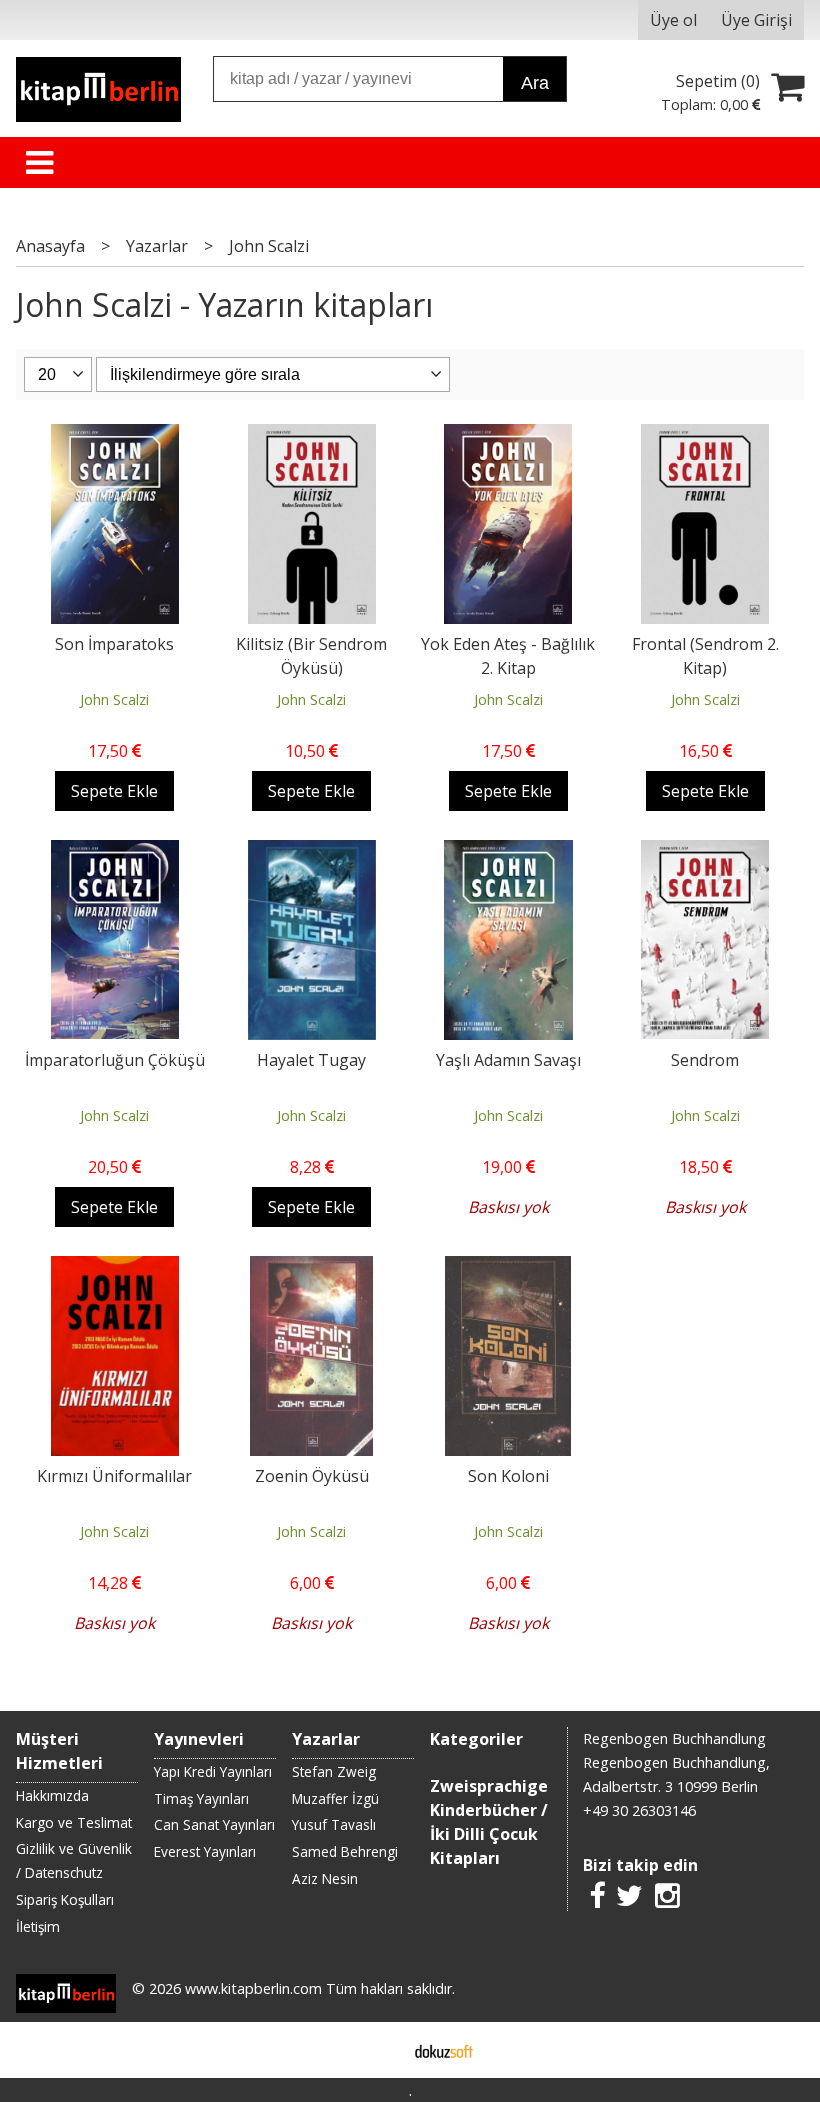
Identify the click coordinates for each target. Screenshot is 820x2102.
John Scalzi (114, 699)
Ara (535, 83)
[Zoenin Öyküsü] (311, 1268)
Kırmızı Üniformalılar (114, 1476)
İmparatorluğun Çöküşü (115, 1060)
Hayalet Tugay (311, 1060)
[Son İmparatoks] (115, 436)
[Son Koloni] (508, 1268)
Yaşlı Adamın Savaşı (508, 1060)
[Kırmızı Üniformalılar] (115, 1268)
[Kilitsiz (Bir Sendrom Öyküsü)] (312, 436)
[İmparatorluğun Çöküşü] (115, 852)
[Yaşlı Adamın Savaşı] (508, 852)
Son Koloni (508, 1476)
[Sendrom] (705, 852)
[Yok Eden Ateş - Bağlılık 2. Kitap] (508, 436)
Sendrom (705, 1060)
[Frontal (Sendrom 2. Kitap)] (705, 436)
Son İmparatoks (114, 644)
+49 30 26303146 (639, 1810)
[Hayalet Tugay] (312, 852)
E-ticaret (378, 2050)
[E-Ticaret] (444, 2050)
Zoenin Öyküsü (312, 1476)
